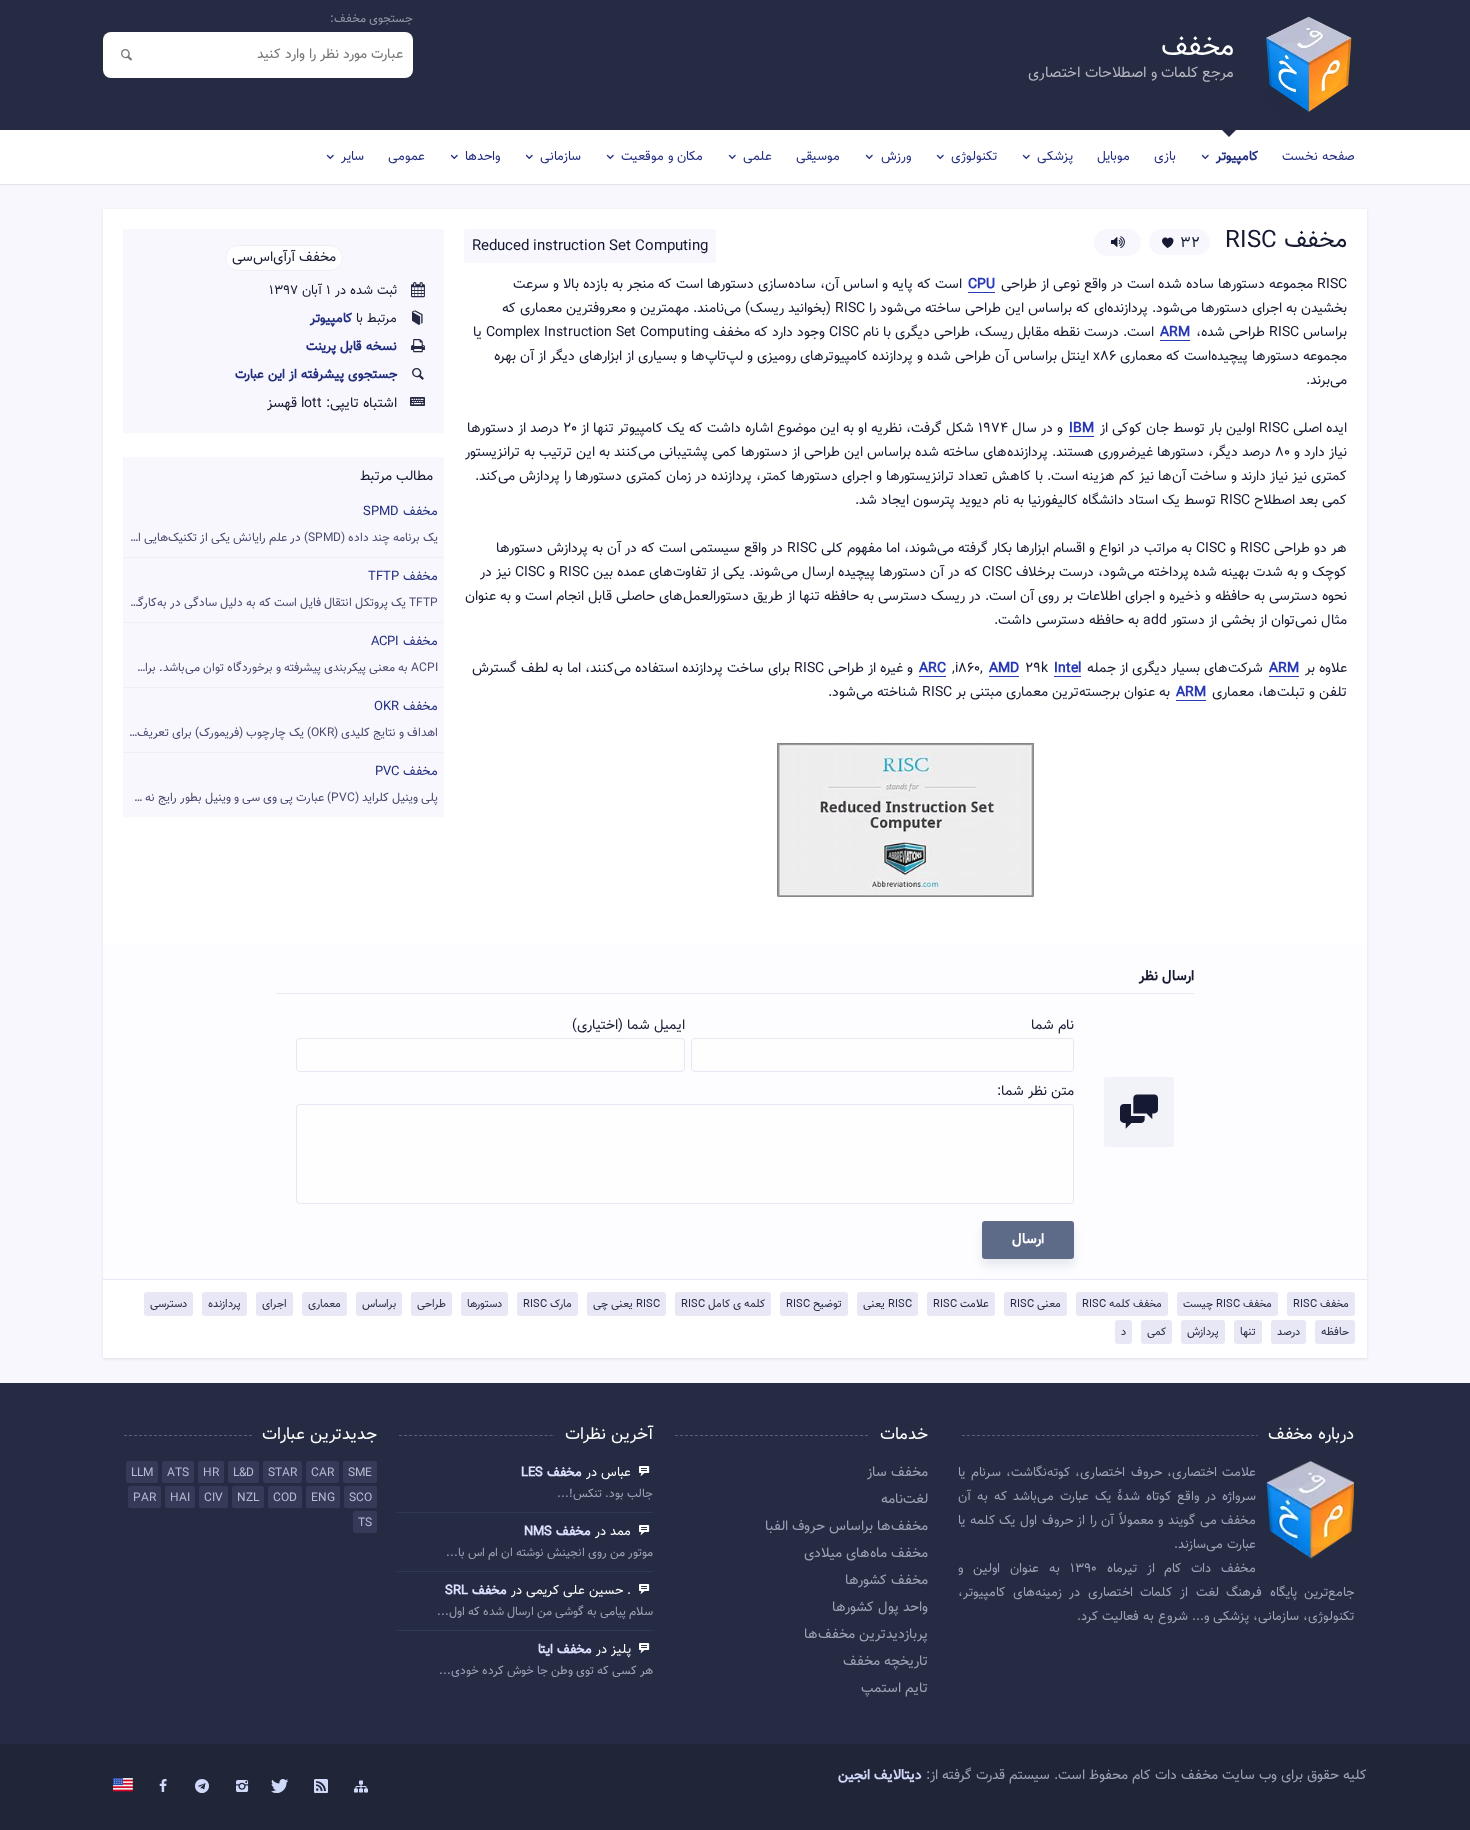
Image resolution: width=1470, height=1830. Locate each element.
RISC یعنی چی (626, 1304)
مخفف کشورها (886, 1581)
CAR (322, 1473)
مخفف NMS (557, 1532)
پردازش (1203, 1332)
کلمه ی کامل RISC (723, 1304)
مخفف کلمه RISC (1122, 1304)
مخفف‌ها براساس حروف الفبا (846, 1527)
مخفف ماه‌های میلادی (866, 1554)
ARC (932, 669)
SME (360, 1473)
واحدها (482, 157)
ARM (1175, 333)
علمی (757, 157)
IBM (1081, 429)
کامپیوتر (1237, 157)
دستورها (484, 1304)
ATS (178, 1473)
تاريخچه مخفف (885, 1662)
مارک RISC (547, 1304)
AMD (1004, 669)
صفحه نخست (1318, 157)
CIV (213, 1498)
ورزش (896, 157)
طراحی (431, 1304)
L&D (243, 1473)
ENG (323, 1498)
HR (211, 1473)
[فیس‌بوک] (163, 1787)
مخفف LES (551, 1473)
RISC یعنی (887, 1304)
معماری (324, 1304)
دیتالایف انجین (880, 1776)
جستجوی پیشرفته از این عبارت (316, 375)
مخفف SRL (476, 1591)
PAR (144, 1498)
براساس (379, 1304)
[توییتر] (282, 1787)
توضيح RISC (814, 1304)
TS (365, 1523)
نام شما (1052, 1026)
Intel (1067, 669)
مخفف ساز (897, 1473)
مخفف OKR (280, 719)
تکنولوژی (974, 157)
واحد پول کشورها (880, 1608)
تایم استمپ (894, 1689)
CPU (981, 285)
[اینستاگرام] (242, 1787)
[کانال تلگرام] (203, 1787)
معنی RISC (1035, 1304)
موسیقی (818, 157)
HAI (180, 1498)
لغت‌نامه (904, 1500)
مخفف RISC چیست (1227, 1304)
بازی (1165, 157)
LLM (142, 1473)
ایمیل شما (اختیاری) (628, 1026)
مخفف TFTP (280, 589)
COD (285, 1498)
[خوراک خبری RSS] (321, 1787)
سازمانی (560, 157)
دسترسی (168, 1304)
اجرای (274, 1304)
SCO (360, 1498)
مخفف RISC (1321, 1304)
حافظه (1335, 1332)
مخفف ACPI (281, 654)
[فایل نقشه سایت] (361, 1787)
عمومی (406, 157)
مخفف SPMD (280, 524)
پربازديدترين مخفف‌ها (866, 1635)
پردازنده (224, 1304)
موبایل (1113, 157)
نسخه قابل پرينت (351, 347)
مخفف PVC (280, 784)
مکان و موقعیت (662, 157)
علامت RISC (961, 1304)
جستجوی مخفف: (371, 19)
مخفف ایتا (565, 1650)
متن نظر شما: (1035, 1092)
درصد (1288, 1332)
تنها (1248, 1332)
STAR (282, 1473)
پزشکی (1055, 157)
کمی (1156, 1332)
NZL (248, 1498)
